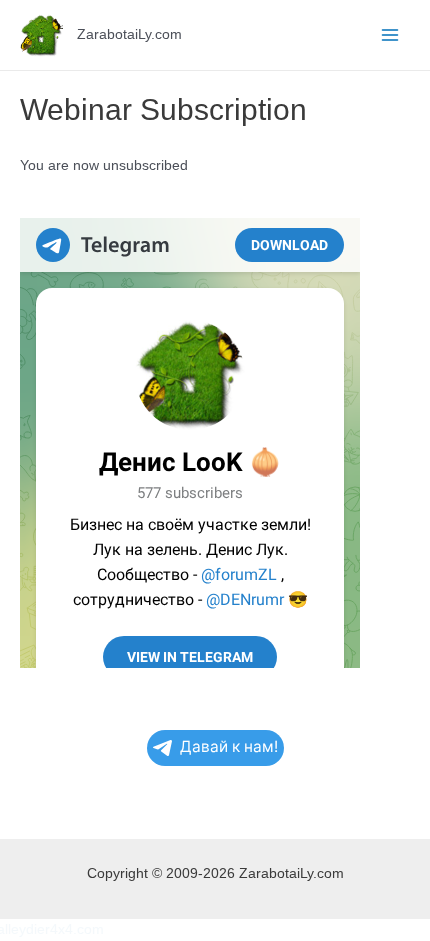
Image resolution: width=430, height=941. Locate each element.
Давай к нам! (229, 746)
